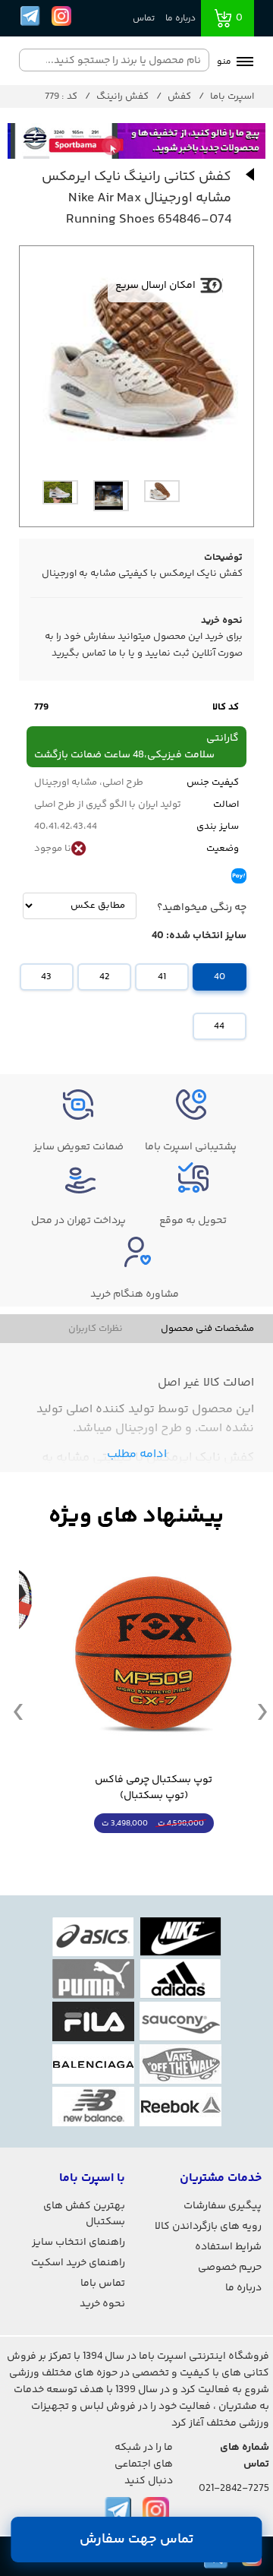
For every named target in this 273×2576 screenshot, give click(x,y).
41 (162, 977)
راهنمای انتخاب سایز (78, 2243)
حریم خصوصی (230, 2268)
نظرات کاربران (96, 1329)
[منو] (245, 63)
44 (219, 1026)
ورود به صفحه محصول (154, 1852)
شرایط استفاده (228, 2247)
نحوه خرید (102, 2304)
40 (220, 977)
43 (46, 977)
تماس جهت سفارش (137, 2540)
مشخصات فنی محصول (207, 1329)
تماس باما (103, 2284)
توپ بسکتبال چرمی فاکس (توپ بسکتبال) (154, 1788)
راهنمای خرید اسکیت (78, 2263)
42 (104, 977)
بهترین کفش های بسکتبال (84, 2214)
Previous (18, 1711)
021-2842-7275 (234, 2489)
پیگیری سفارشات (223, 2206)
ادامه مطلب (137, 1454)
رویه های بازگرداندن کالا (208, 2227)
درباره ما (180, 19)
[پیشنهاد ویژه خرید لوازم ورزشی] (136, 1517)
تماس (144, 19)
